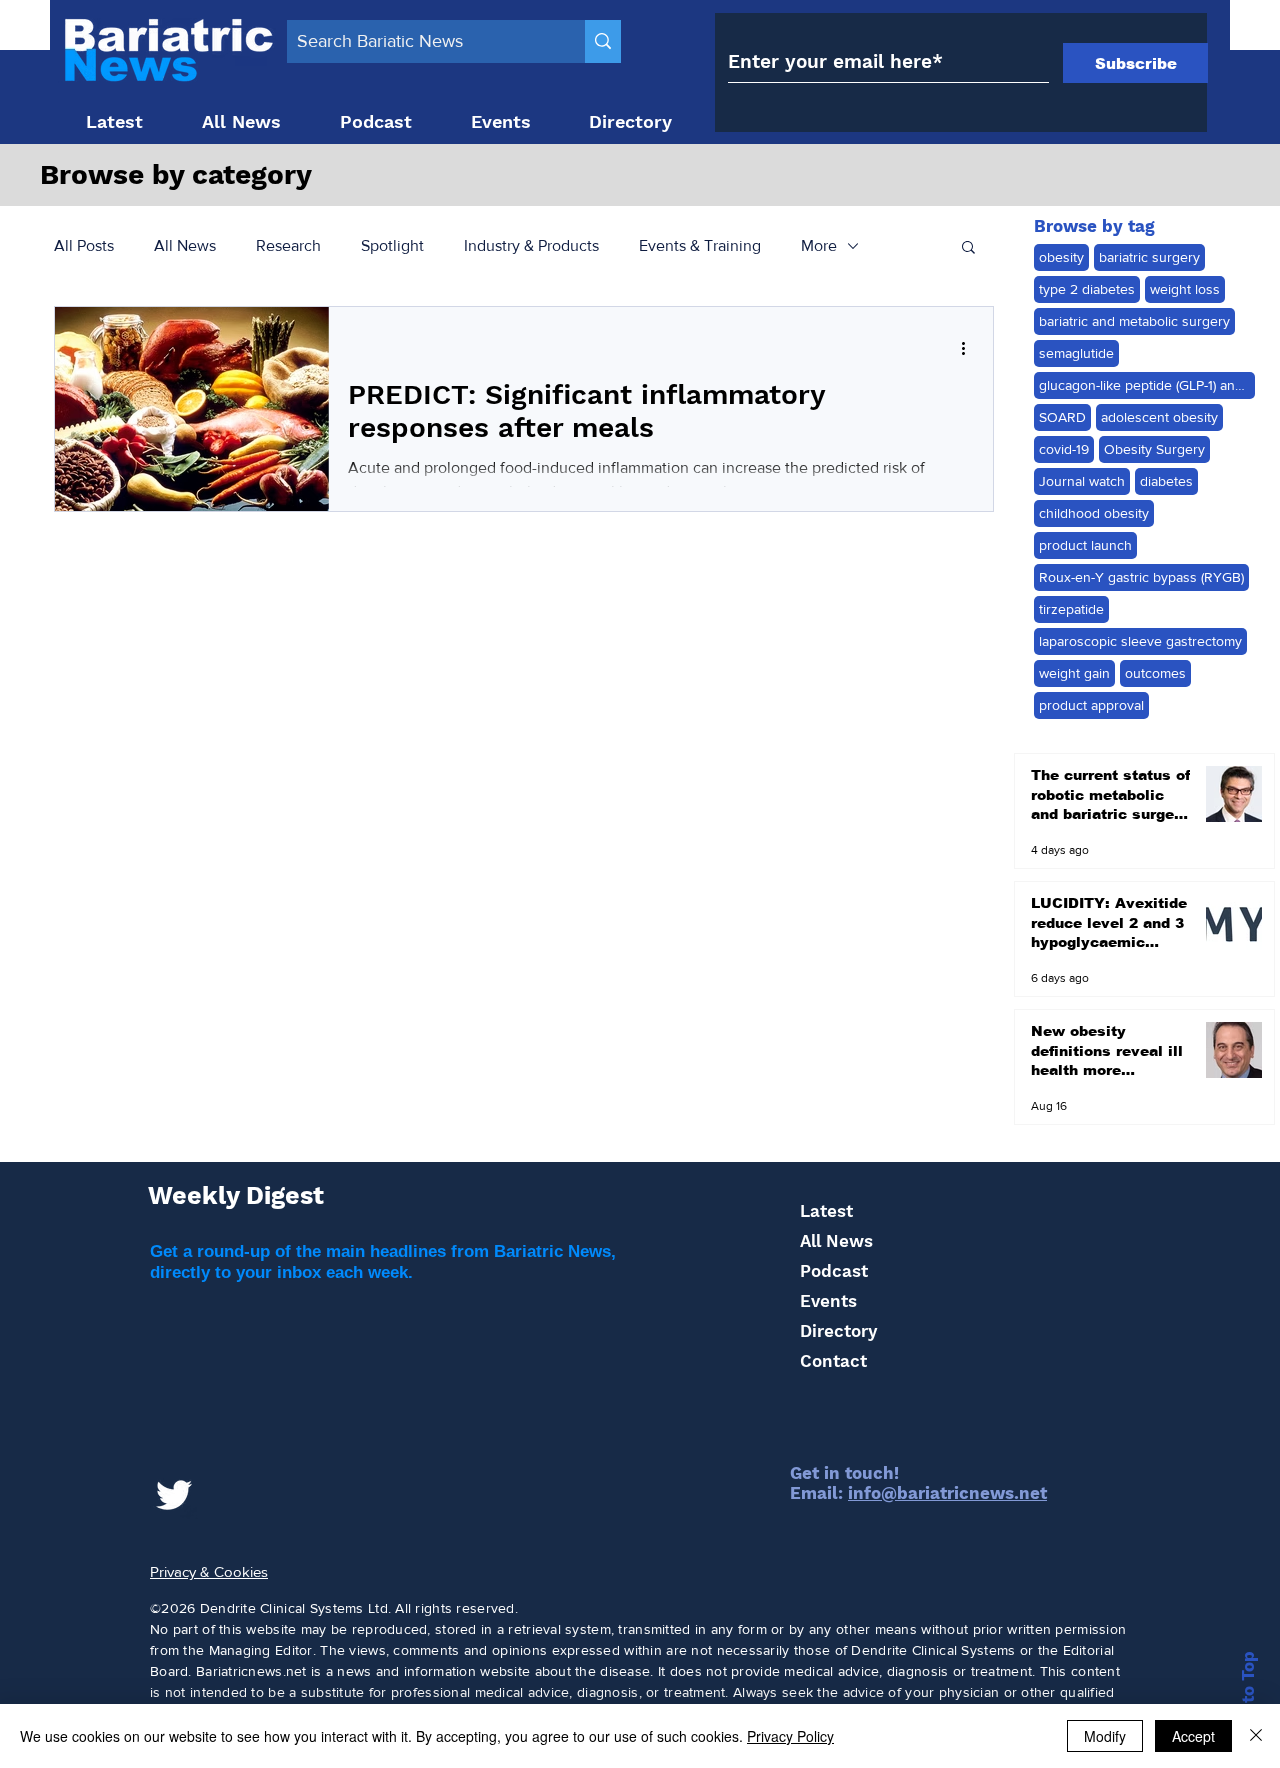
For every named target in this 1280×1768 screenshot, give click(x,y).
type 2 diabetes (1087, 289)
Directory (838, 1331)
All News (185, 245)
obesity (1061, 257)
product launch (1085, 545)
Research (288, 245)
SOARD (1062, 417)
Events (828, 1301)
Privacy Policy (790, 1736)
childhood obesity (1094, 513)
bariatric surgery (1149, 257)
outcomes (1155, 673)
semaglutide (1076, 353)
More (819, 245)
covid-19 (1064, 449)
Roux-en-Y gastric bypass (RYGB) (1141, 577)
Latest (826, 1211)
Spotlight (392, 245)
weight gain (1074, 673)
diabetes (1166, 481)
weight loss (1185, 289)
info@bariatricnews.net (947, 1493)
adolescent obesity (1159, 417)
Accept (1193, 1736)
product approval (1091, 705)
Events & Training (700, 245)
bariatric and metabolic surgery (1134, 321)
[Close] (1256, 1736)
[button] (968, 248)
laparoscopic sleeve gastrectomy (1140, 641)
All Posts (84, 245)
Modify (1105, 1736)
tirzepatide (1071, 609)
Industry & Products (531, 245)
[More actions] (970, 348)
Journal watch (1082, 481)
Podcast (834, 1271)
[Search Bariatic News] (603, 41)
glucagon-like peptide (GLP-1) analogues (1147, 385)
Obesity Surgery (1154, 449)
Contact (833, 1361)
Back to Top (1248, 1701)
